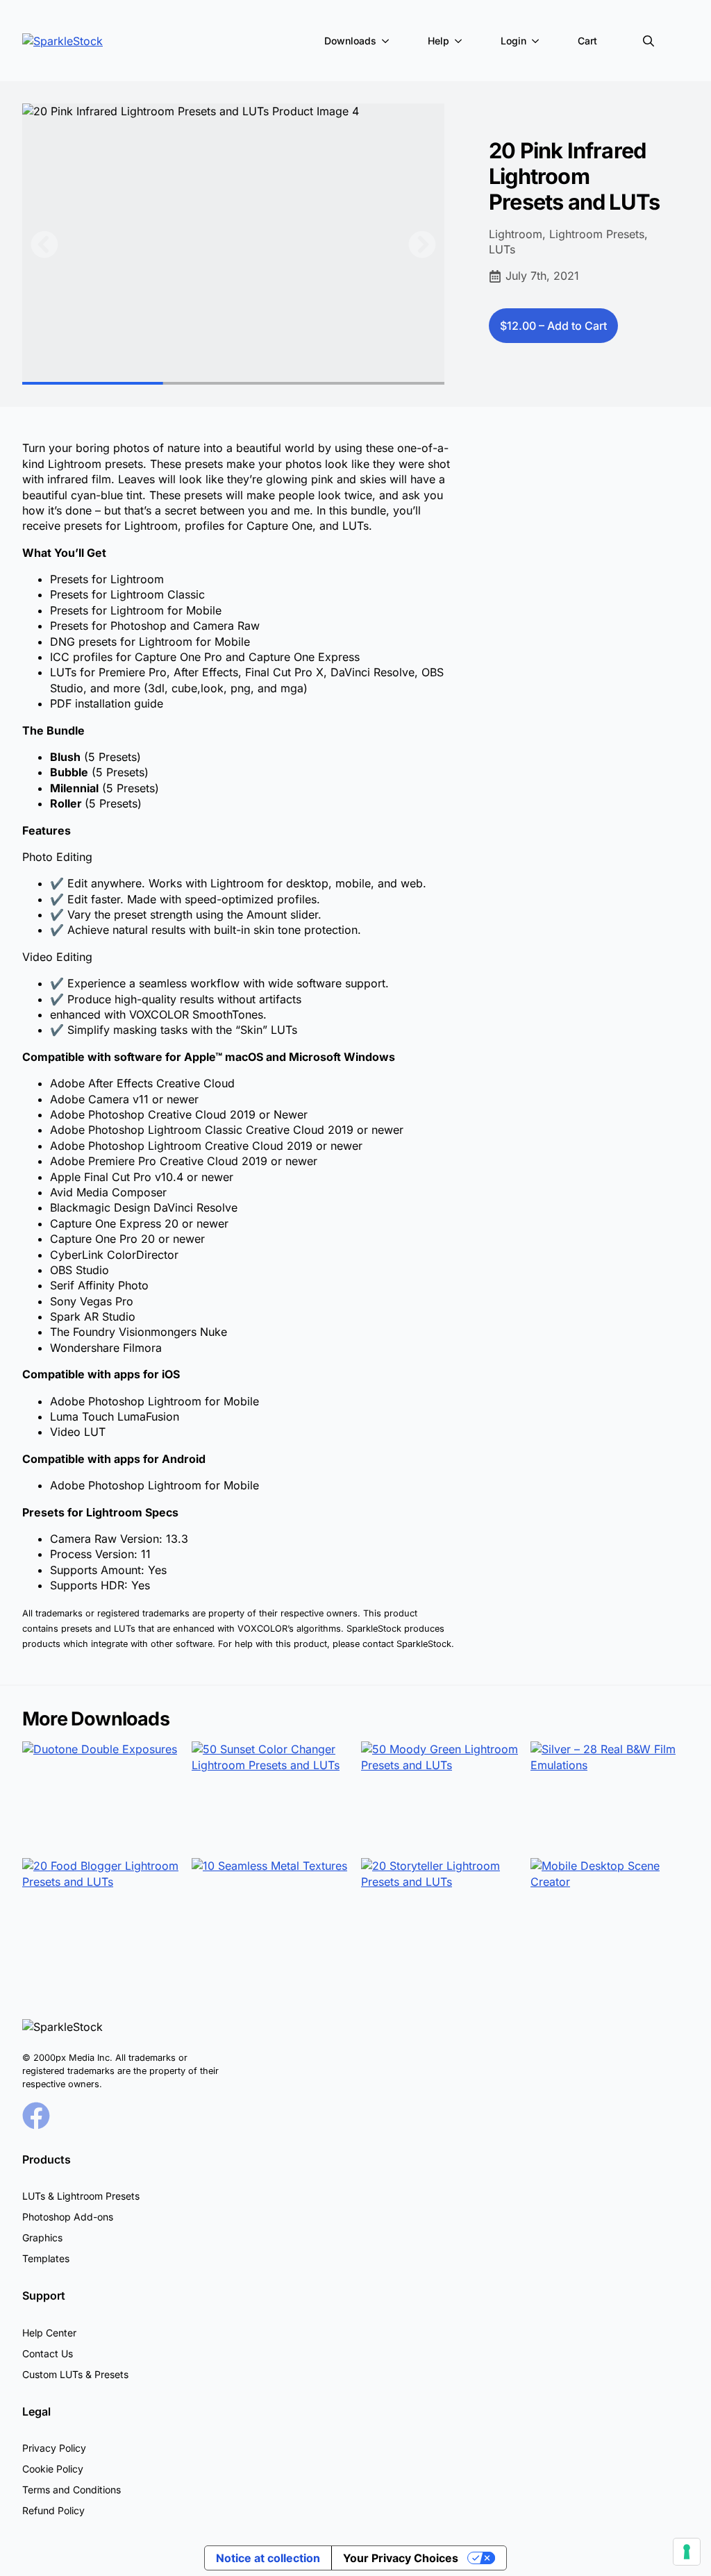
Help (438, 41)
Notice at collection (268, 2558)
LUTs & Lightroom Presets (81, 2196)
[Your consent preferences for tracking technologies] (687, 2552)
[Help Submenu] (461, 41)
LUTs (502, 249)
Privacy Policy (54, 2448)
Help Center (49, 2333)
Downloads (350, 41)
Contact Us (48, 2353)
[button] (44, 244)
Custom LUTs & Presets (75, 2374)
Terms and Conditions (72, 2490)
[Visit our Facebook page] (36, 2116)
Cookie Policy (53, 2469)
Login (513, 41)
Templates (46, 2258)
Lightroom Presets (597, 234)
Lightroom (516, 234)
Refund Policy (53, 2510)
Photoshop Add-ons (68, 2217)
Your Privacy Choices (401, 2558)
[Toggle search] (649, 41)
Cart (587, 41)
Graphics (42, 2238)
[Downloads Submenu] (388, 41)
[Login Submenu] (538, 41)
